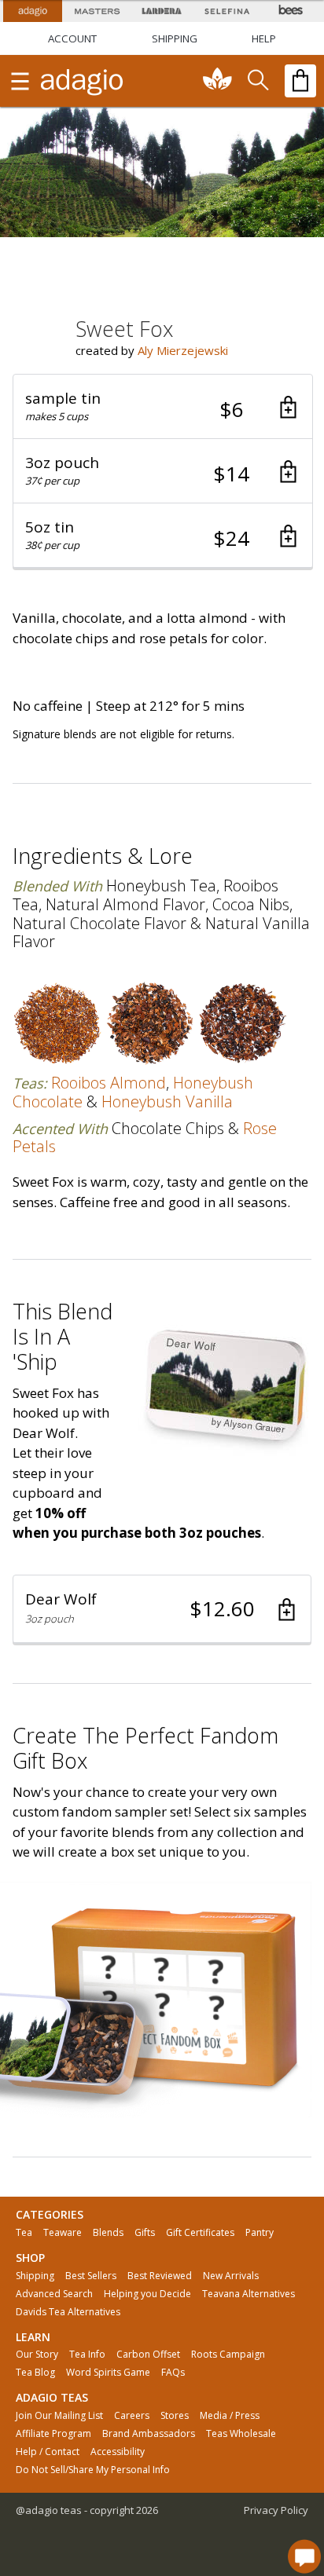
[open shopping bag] (300, 81)
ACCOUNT (72, 38)
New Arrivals (231, 2276)
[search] (257, 81)
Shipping (35, 2276)
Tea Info (87, 2355)
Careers (132, 2416)
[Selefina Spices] (226, 11)
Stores (175, 2416)
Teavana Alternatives (249, 2294)
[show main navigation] (20, 81)
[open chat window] (304, 2556)
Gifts (145, 2233)
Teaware (63, 2233)
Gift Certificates (200, 2233)
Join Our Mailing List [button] (59, 2416)
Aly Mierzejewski (183, 350)
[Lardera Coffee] (162, 11)
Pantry (260, 2233)
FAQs (173, 2373)
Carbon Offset (148, 2355)
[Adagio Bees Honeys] (292, 11)
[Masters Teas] (97, 11)
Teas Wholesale (241, 2434)
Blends (108, 2233)
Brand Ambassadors (149, 2434)
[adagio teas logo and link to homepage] (83, 81)
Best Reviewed (160, 2276)
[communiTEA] (218, 81)
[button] (162, 407)
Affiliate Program (53, 2434)
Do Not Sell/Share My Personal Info (93, 2470)
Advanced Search (54, 2294)
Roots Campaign (228, 2355)
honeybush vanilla (167, 1101)
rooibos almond (109, 1083)
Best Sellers (91, 2276)
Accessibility (118, 2452)
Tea (24, 2233)
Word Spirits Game (108, 2373)
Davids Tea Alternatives (68, 2312)
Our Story (37, 2355)
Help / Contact (48, 2452)
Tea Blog (35, 2373)
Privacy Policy (276, 2510)
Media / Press (230, 2416)
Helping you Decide (147, 2294)
